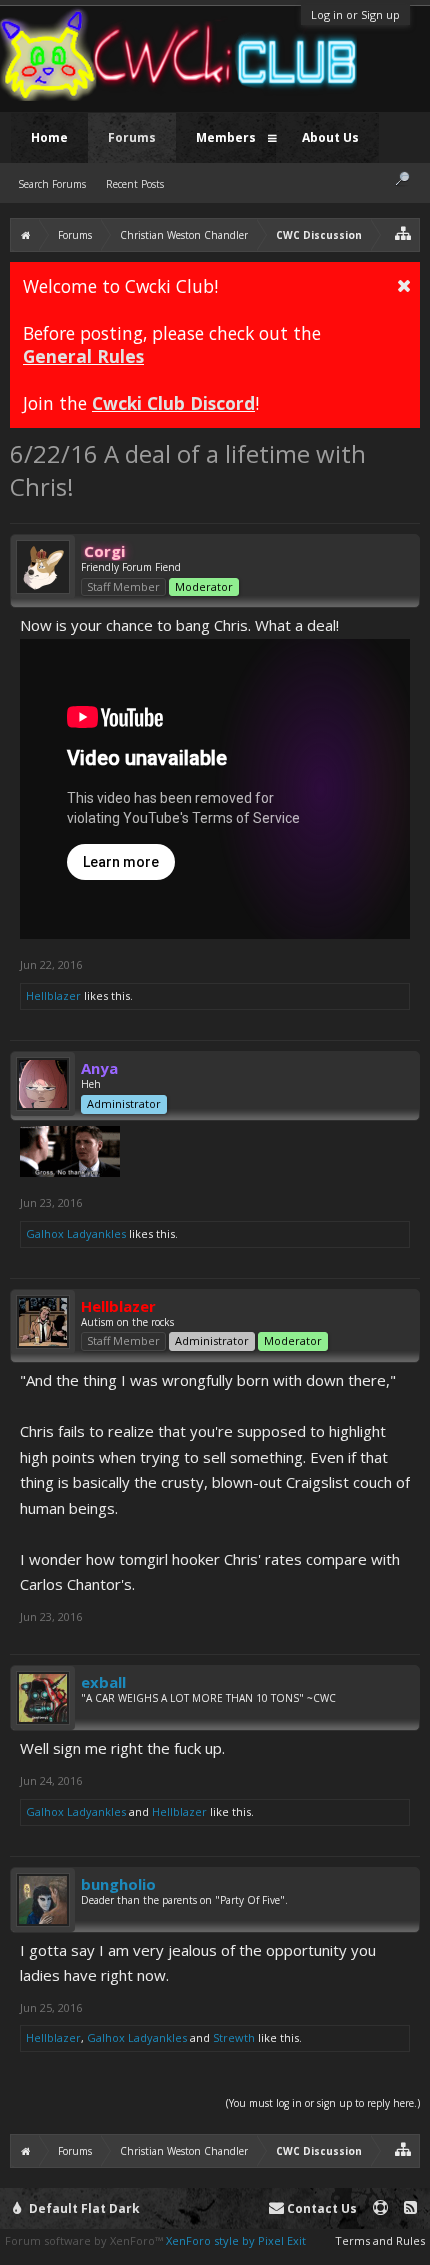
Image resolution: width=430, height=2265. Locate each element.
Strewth (234, 2037)
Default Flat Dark (83, 2208)
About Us (330, 137)
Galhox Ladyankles (76, 1233)
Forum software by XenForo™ (85, 2240)
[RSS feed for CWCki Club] (410, 2208)
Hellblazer (53, 995)
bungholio (118, 1884)
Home (49, 137)
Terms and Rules (380, 2240)
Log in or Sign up (355, 14)
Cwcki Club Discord (173, 403)
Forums (132, 137)
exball (103, 1682)
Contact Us (320, 2208)
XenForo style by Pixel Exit (236, 2240)
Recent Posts (135, 184)
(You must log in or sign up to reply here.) (323, 2103)
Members (226, 137)
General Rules (83, 356)
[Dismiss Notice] (404, 285)
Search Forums (52, 184)
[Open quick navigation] (403, 232)
